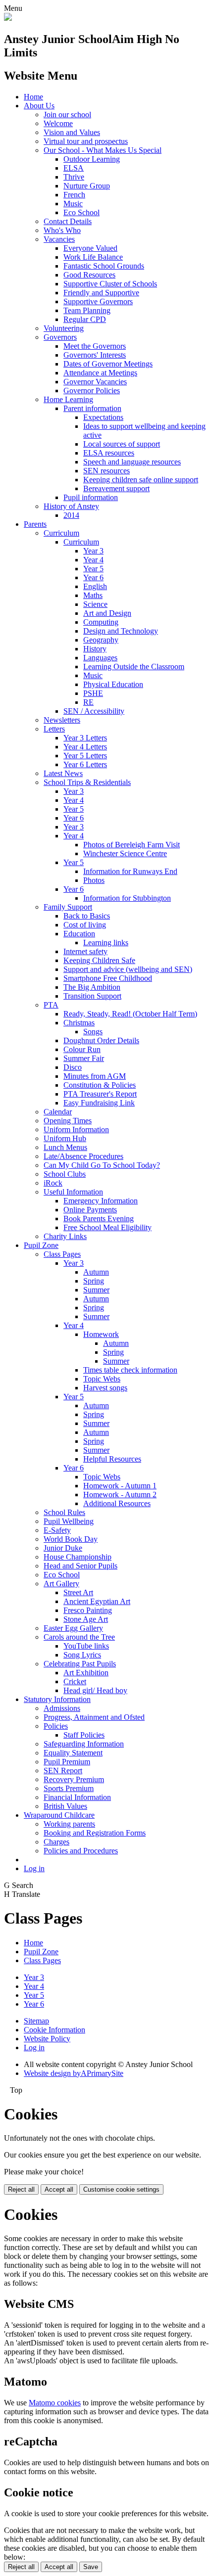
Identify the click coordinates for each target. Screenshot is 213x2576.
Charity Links (65, 1236)
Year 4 (93, 560)
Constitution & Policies (100, 1085)
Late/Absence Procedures (83, 1156)
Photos (94, 880)
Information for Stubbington (127, 898)
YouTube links (86, 1646)
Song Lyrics (82, 1655)
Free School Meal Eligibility (107, 1227)
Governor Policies (92, 391)
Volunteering (64, 328)
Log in (34, 1868)
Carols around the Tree (79, 1637)
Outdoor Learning (92, 159)
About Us (39, 106)
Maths (93, 595)
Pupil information (91, 497)
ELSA (74, 168)
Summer (96, 1290)
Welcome (58, 123)
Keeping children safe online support (141, 480)
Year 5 (93, 569)
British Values (65, 1806)
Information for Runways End (130, 871)
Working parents (69, 1824)
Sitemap (36, 2021)
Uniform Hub (65, 1138)
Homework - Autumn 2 (120, 1495)
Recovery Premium (74, 1779)
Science (95, 604)
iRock (53, 1183)
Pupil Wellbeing (69, 1521)
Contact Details (68, 221)
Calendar (58, 1112)
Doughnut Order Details (101, 1040)
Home (33, 97)
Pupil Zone (41, 1245)
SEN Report (63, 1771)
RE (88, 702)
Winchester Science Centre (125, 853)
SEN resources (106, 471)
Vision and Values (72, 132)
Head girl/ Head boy (95, 1690)
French (74, 195)
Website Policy (47, 2039)
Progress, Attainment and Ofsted (94, 1717)
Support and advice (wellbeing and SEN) (128, 969)
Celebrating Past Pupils (80, 1664)
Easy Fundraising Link (99, 1103)
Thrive (74, 177)
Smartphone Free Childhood (108, 978)
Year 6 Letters (85, 764)
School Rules (64, 1512)
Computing (101, 622)
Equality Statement (73, 1753)
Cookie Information (54, 2030)
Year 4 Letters (85, 747)
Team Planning (87, 310)
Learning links (106, 943)
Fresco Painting (88, 1610)
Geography (101, 640)
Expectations (103, 417)
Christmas (79, 1023)
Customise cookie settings (121, 2189)
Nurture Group (87, 186)
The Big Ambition (92, 987)
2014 (71, 515)
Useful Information (73, 1192)
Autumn (96, 1272)
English (95, 586)
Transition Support (92, 996)
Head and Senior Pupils (80, 1566)
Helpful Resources (112, 1459)
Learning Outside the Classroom (134, 667)
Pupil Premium (67, 1762)
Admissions (62, 1708)
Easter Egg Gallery (73, 1628)
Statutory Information (57, 1699)
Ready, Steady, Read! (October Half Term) (130, 1014)
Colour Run (82, 1049)
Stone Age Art (86, 1619)
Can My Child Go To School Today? (102, 1165)
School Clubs (65, 1174)
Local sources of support (122, 444)
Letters (54, 729)
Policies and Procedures (81, 1851)
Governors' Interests (95, 355)
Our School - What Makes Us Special (103, 150)
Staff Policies (84, 1735)
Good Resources (89, 275)
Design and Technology (121, 631)
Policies (56, 1726)
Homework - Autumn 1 (120, 1486)
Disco (73, 1067)
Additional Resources (117, 1503)
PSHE (93, 693)
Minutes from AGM (95, 1076)
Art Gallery (61, 1584)
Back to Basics (87, 916)
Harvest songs (105, 1388)
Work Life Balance (93, 257)
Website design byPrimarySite (74, 2073)
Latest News (63, 773)
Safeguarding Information (84, 1744)
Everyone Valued (90, 248)
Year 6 (93, 577)
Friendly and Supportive (101, 293)
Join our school (67, 115)
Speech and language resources (132, 462)
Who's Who (62, 230)
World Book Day (71, 1539)
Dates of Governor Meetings (108, 364)
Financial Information (77, 1797)
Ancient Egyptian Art (97, 1601)
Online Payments (90, 1210)
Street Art (78, 1592)
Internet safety (85, 951)
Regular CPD (85, 319)
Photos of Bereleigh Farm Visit (132, 845)
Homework (101, 1334)
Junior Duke (63, 1548)
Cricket (75, 1681)
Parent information (92, 408)
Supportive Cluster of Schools (110, 284)
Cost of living (85, 925)
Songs (93, 1032)
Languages (100, 658)
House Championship (78, 1557)
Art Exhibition (86, 1673)
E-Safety (57, 1530)
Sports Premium (69, 1788)
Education (79, 934)
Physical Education (113, 684)
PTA (51, 1005)
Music (73, 204)
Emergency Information (101, 1201)
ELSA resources (109, 453)
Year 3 (93, 551)
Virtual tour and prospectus (86, 141)
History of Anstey (71, 506)
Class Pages (62, 1254)
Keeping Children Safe (99, 960)
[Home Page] (8, 18)
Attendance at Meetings (100, 373)
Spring (94, 1281)
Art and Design (107, 613)
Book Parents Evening (99, 1219)
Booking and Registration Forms (95, 1833)
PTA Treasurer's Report (100, 1094)
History (95, 649)
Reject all (21, 2189)
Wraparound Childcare (59, 1815)
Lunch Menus (65, 1147)
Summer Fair (84, 1058)
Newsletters (62, 720)
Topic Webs (102, 1379)
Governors (60, 337)
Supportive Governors (98, 301)
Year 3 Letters (85, 738)
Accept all (59, 2189)
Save (91, 2567)
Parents (35, 524)
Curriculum (61, 533)
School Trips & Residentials (87, 782)
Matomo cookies (55, 2403)
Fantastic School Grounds (104, 266)
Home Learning (68, 399)
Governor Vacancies (95, 382)
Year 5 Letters (85, 756)
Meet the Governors (95, 346)
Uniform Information (76, 1129)
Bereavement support (116, 488)
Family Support (68, 907)
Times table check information (130, 1370)
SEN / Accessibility (94, 711)
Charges (56, 1842)
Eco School (81, 212)
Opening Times (68, 1121)
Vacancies (59, 239)
